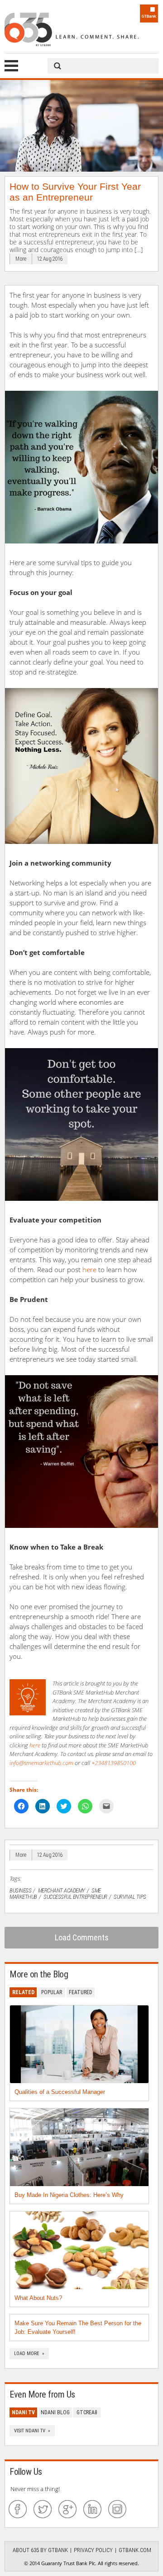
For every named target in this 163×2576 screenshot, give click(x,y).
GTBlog (72, 29)
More (21, 259)
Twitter (43, 2509)
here (89, 1269)
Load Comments (82, 1937)
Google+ (67, 2509)
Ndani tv (23, 2412)
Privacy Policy (93, 2550)
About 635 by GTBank (40, 2550)
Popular (52, 1992)
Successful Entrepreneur (75, 1897)
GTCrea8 (87, 2412)
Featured (81, 1992)
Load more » (29, 2354)
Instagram (117, 2509)
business (20, 1890)
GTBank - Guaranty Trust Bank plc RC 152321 (149, 14)
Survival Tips (130, 1897)
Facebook (18, 2509)
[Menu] (11, 66)
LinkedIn (92, 2509)
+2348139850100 (114, 1763)
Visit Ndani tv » (32, 2431)
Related (23, 1992)
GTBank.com (135, 2550)
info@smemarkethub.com (41, 1763)
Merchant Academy (62, 1890)
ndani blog (55, 2412)
